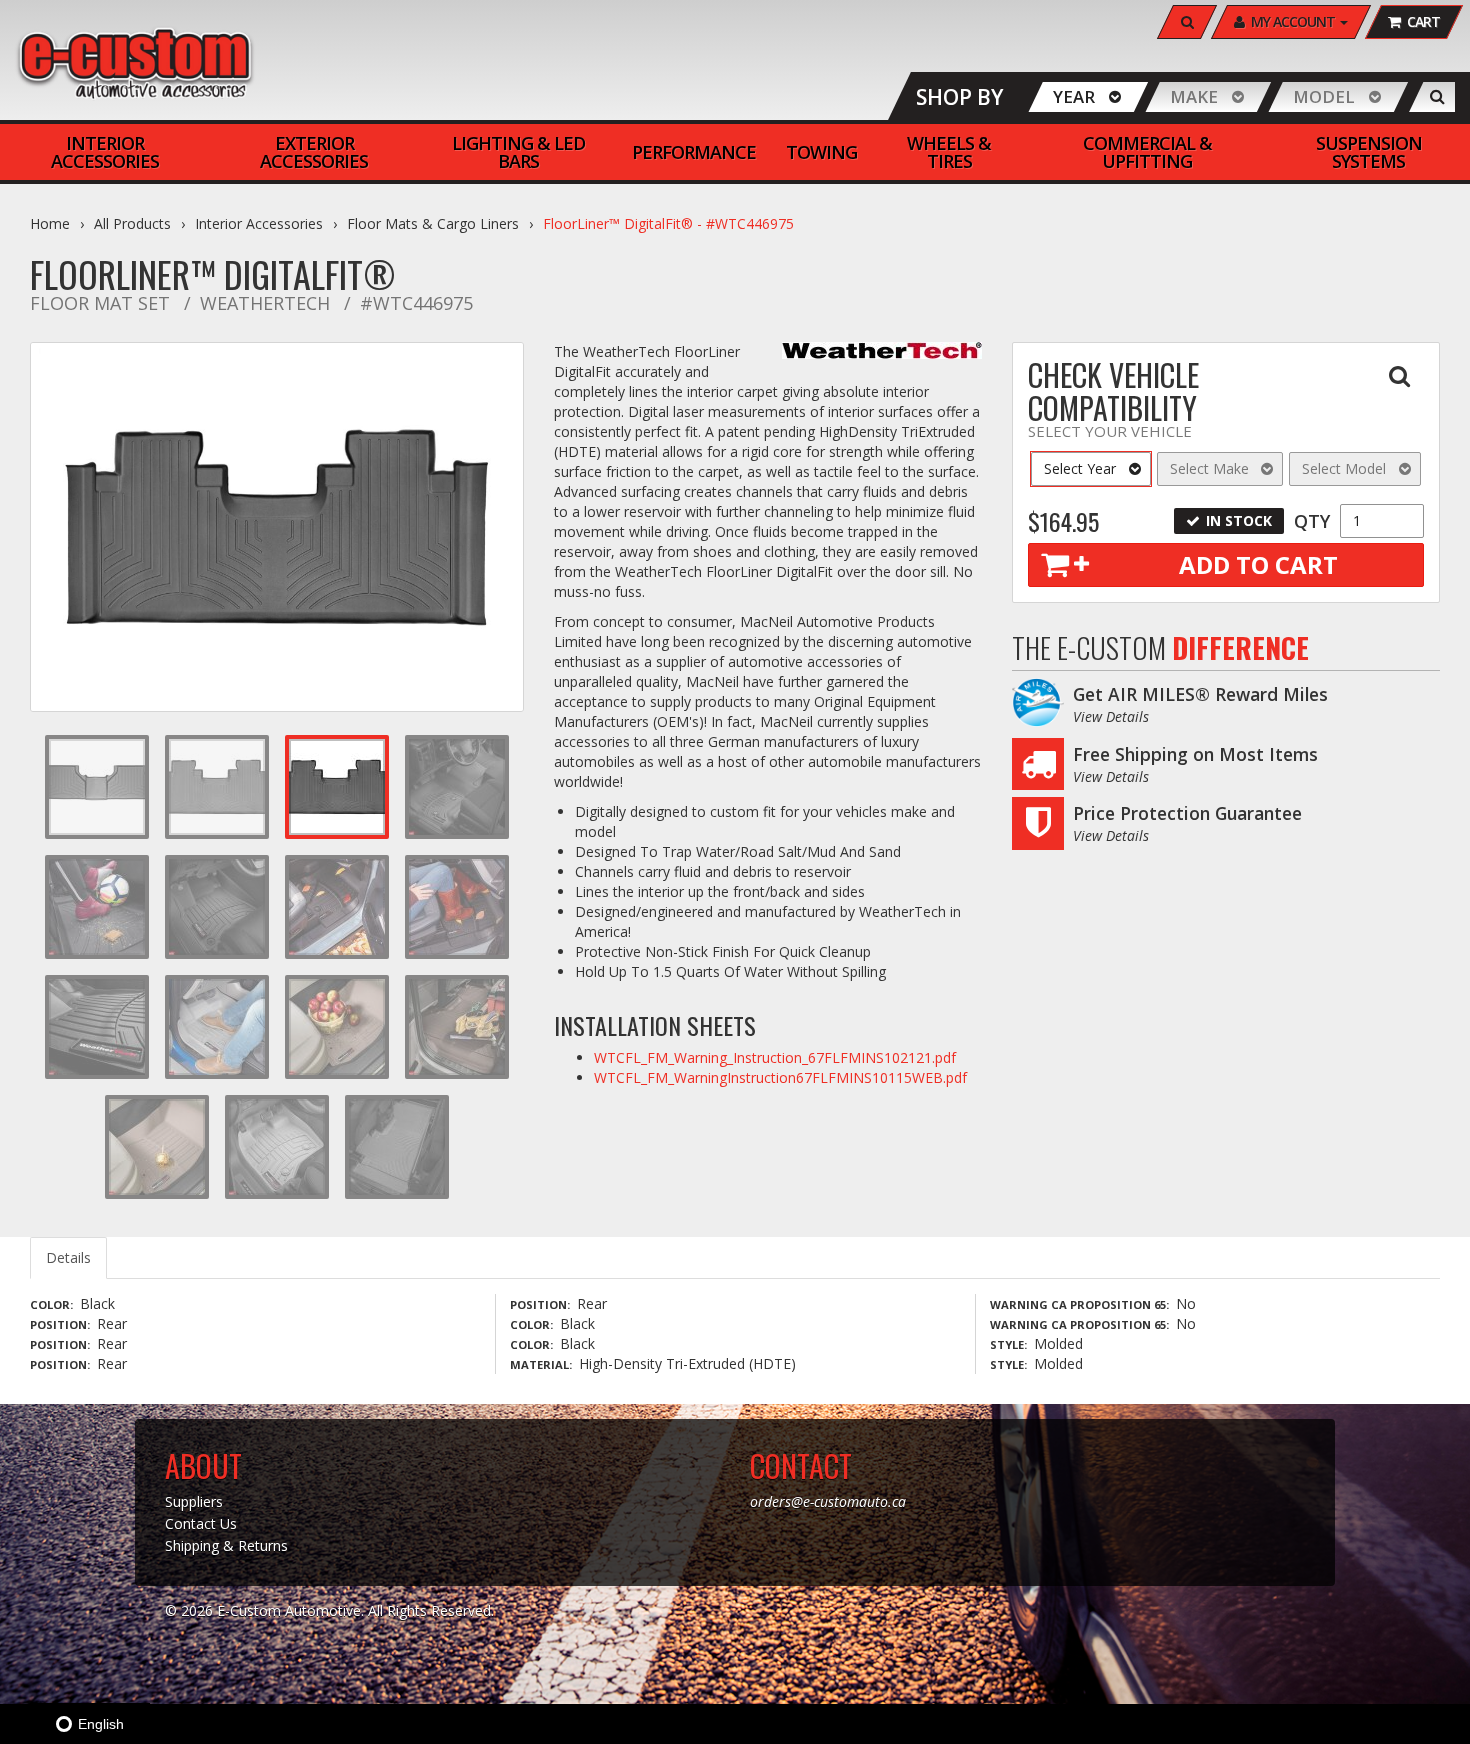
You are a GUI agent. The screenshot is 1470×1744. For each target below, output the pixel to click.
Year (1074, 96)
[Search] (1437, 97)
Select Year (1080, 468)
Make (1194, 96)
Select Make (1209, 468)
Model (1324, 96)
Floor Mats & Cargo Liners (433, 223)
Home (50, 223)
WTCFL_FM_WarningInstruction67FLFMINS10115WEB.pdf (780, 1077)
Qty (1312, 521)
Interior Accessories (259, 223)
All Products (132, 223)
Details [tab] (68, 1257)
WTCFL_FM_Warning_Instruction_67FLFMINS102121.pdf (775, 1057)
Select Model (1344, 468)
